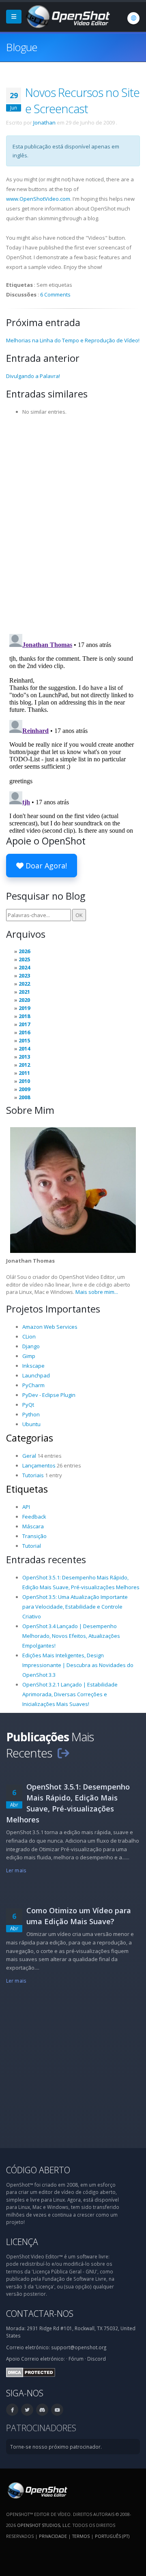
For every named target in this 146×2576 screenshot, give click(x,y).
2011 (24, 1073)
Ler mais (16, 1870)
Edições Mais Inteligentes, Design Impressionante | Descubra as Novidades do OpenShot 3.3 (78, 1665)
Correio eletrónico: (43, 2359)
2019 (24, 1008)
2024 (24, 967)
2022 (24, 984)
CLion (29, 1336)
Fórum (76, 2359)
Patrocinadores (41, 2428)
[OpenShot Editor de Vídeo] (37, 2490)
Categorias (30, 1438)
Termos (81, 2536)
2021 (24, 992)
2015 (24, 1040)
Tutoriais (33, 1475)
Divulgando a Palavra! (33, 376)
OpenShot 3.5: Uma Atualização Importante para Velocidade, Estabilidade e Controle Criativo (75, 1607)
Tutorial (32, 1546)
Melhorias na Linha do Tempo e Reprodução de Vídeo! (73, 340)
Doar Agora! (45, 866)
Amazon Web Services (50, 1327)
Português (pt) (112, 2536)
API (26, 1507)
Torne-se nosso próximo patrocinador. (56, 2447)
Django (31, 1346)
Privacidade (53, 2536)
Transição (34, 1536)
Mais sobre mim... (97, 1292)
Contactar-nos (40, 2313)
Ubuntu (31, 1424)
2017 (24, 1024)
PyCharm (33, 1385)
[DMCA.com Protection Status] (31, 2372)
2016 (24, 1032)
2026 (24, 951)
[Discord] (42, 2410)
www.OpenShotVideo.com (38, 199)
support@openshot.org (79, 2347)
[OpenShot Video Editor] (67, 16)
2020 (24, 1000)
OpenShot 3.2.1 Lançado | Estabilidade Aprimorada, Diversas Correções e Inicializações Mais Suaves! (70, 1694)
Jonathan (44, 122)
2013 (24, 1057)
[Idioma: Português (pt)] (133, 18)
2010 (24, 1081)
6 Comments (55, 294)
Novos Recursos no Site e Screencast (82, 100)
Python (31, 1414)
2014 (24, 1048)
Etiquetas (27, 1489)
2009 (24, 1089)
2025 (24, 959)
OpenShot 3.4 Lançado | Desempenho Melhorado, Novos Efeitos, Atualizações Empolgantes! (71, 1636)
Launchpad (36, 1375)
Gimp (29, 1356)
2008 (24, 1097)
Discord (97, 2359)
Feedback (34, 1517)
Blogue (22, 47)
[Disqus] (73, 522)
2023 (24, 975)
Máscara (33, 1526)
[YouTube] (57, 2410)
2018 (24, 1016)
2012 (24, 1065)
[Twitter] (27, 2410)
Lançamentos (39, 1465)
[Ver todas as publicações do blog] (63, 1753)
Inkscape (33, 1366)
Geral (29, 1456)
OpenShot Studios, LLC (44, 2525)
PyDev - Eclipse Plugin (49, 1395)
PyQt (28, 1405)
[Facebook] (12, 2410)
